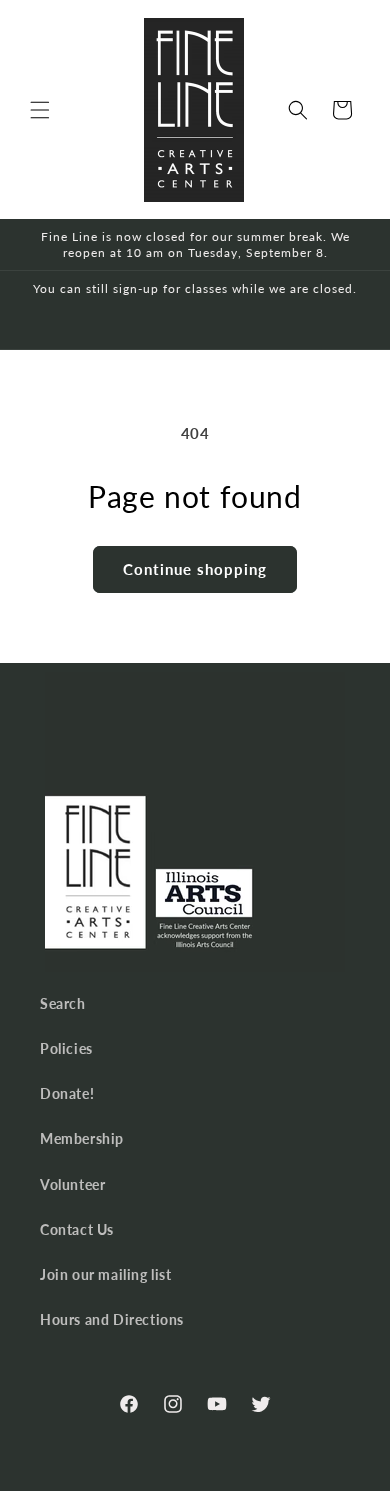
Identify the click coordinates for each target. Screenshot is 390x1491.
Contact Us (77, 1229)
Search (63, 1003)
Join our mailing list (106, 1274)
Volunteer (72, 1184)
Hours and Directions (112, 1319)
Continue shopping (195, 569)
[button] (40, 110)
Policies (66, 1048)
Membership (82, 1138)
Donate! (67, 1093)
